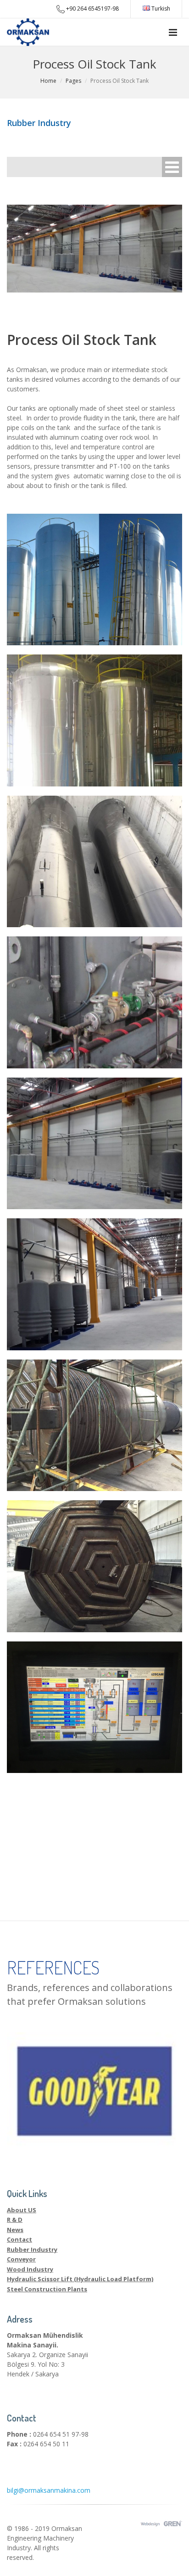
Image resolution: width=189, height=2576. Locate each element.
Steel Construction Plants (47, 2289)
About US (22, 2210)
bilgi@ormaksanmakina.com (49, 2490)
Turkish (160, 9)
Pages (73, 81)
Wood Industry (30, 2269)
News (15, 2230)
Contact (19, 2239)
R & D (15, 2220)
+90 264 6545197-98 (92, 9)
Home (48, 81)
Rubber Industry (32, 2249)
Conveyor (21, 2259)
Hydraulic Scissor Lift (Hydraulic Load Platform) (80, 2279)
